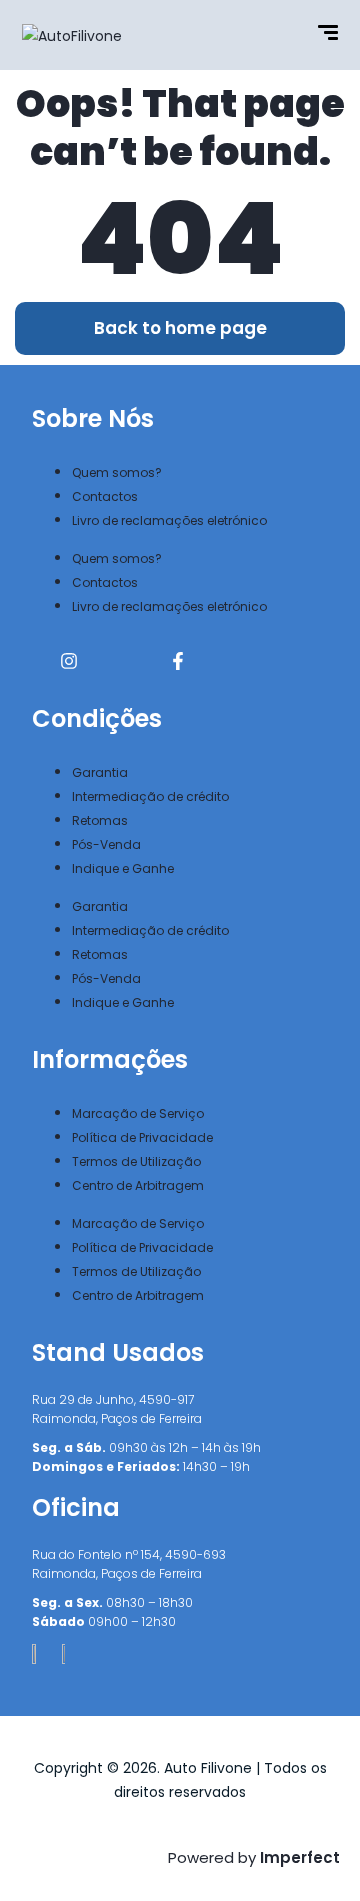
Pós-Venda (106, 844)
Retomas (100, 820)
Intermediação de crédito (150, 796)
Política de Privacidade (142, 1137)
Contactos (105, 496)
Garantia (100, 772)
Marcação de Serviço (138, 1113)
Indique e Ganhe (123, 868)
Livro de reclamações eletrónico (169, 520)
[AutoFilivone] (72, 34)
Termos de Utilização (136, 1161)
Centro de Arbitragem (138, 1185)
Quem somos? (117, 472)
